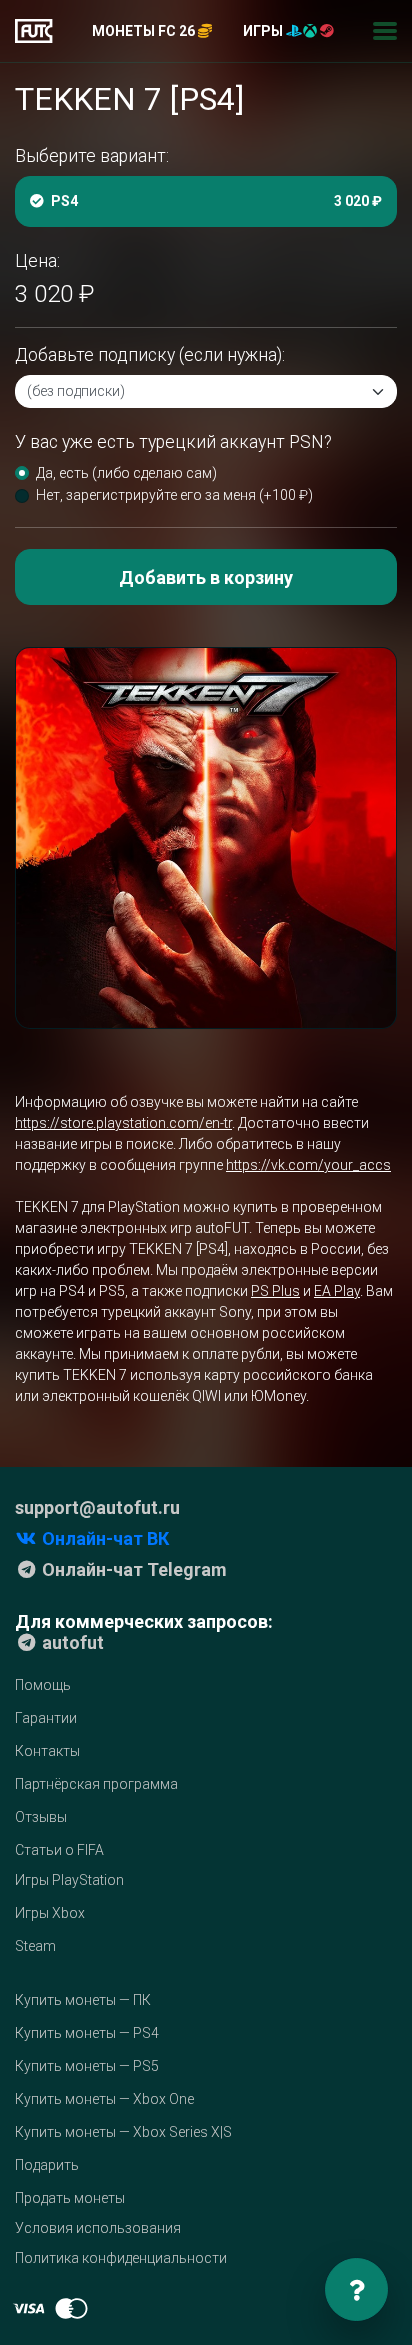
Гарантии (46, 1718)
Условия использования (98, 2228)
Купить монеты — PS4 (87, 2033)
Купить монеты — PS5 (87, 2066)
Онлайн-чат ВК (103, 1538)
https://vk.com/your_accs (308, 1165)
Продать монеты (70, 2198)
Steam (35, 1946)
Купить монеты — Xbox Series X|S (123, 2132)
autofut (71, 1642)
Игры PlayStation (69, 1880)
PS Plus (275, 1291)
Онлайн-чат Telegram (132, 1569)
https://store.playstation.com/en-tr (123, 1123)
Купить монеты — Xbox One (104, 2099)
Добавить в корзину (206, 577)
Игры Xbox (50, 1913)
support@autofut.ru (97, 1507)
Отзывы (41, 1817)
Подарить (47, 2165)
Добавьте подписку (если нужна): (150, 355)
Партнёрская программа (96, 1784)
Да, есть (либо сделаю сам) (126, 473)
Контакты (47, 1751)
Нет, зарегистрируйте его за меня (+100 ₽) (174, 495)
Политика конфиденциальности (121, 2258)
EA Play (337, 1291)
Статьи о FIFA (59, 1850)
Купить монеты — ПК (83, 2000)
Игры (264, 31)
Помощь (43, 1685)
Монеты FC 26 (145, 31)
